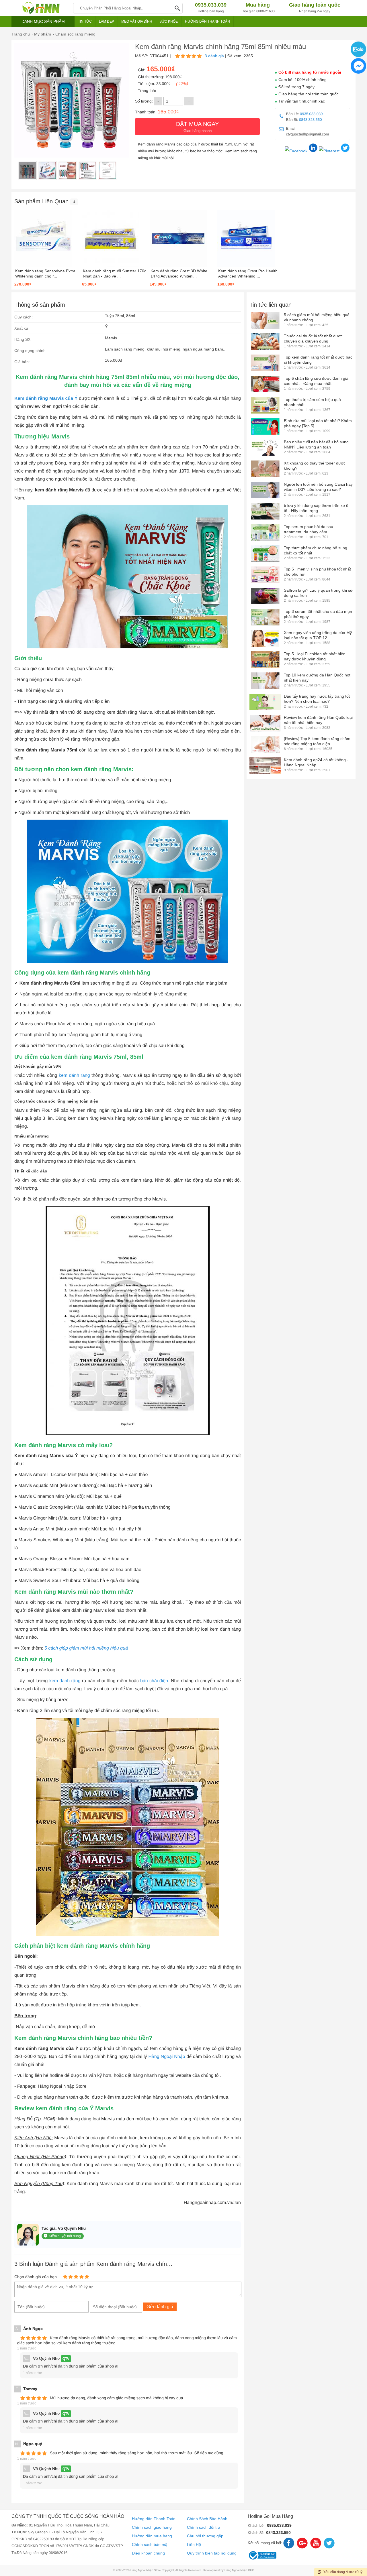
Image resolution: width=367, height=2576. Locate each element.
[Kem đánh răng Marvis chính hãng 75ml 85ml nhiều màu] (27, 170)
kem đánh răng (74, 1076)
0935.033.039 (311, 114)
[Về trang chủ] (41, 8)
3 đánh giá (214, 56)
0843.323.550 (311, 120)
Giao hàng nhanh (197, 127)
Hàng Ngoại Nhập (167, 2057)
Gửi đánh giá (160, 2307)
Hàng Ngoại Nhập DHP (239, 2570)
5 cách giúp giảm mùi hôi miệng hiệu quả (86, 1648)
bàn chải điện (154, 1681)
